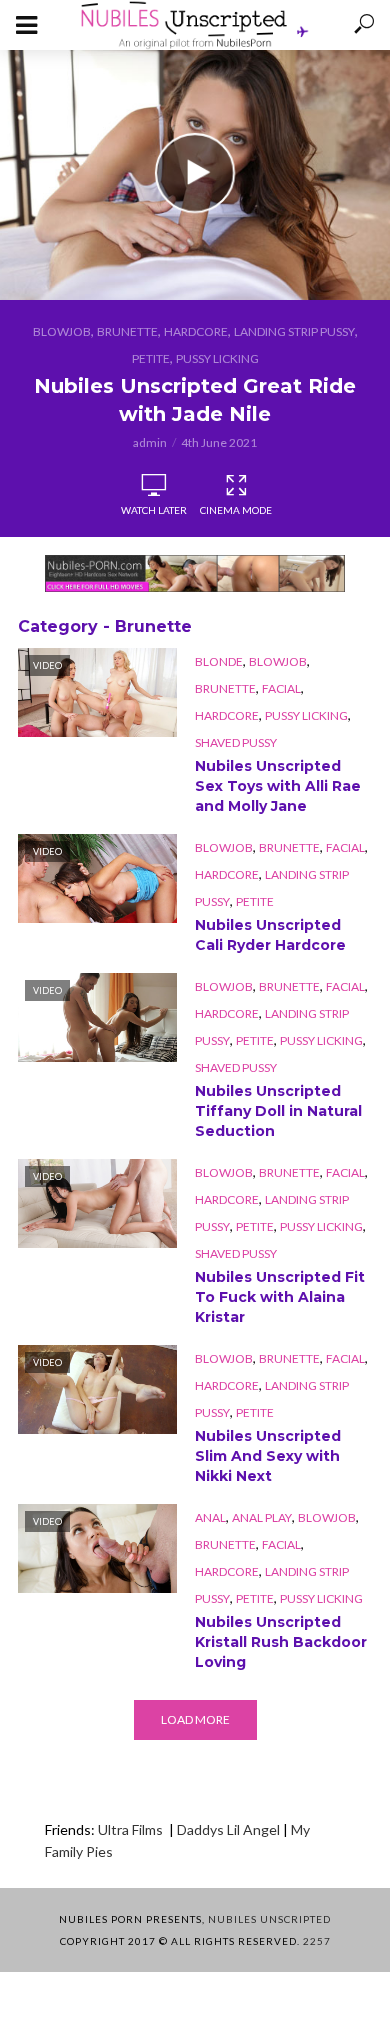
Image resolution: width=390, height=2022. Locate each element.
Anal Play (262, 1517)
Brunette (127, 331)
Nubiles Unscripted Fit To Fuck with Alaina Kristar (280, 1297)
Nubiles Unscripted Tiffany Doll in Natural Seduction (278, 1111)
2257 (317, 1941)
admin (150, 442)
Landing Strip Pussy (294, 331)
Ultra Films (132, 1829)
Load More (195, 1719)
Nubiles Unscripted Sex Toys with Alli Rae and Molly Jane (278, 786)
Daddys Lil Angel (228, 1829)
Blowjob (62, 331)
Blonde (219, 661)
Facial (281, 688)
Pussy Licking (217, 358)
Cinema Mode (236, 510)
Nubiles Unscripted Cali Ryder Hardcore (270, 935)
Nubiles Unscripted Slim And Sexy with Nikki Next (268, 1456)
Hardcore (196, 331)
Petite (151, 358)
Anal (210, 1517)
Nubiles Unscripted (269, 1919)
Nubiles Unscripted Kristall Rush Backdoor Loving (281, 1642)
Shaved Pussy (236, 742)
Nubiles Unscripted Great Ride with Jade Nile (195, 400)
